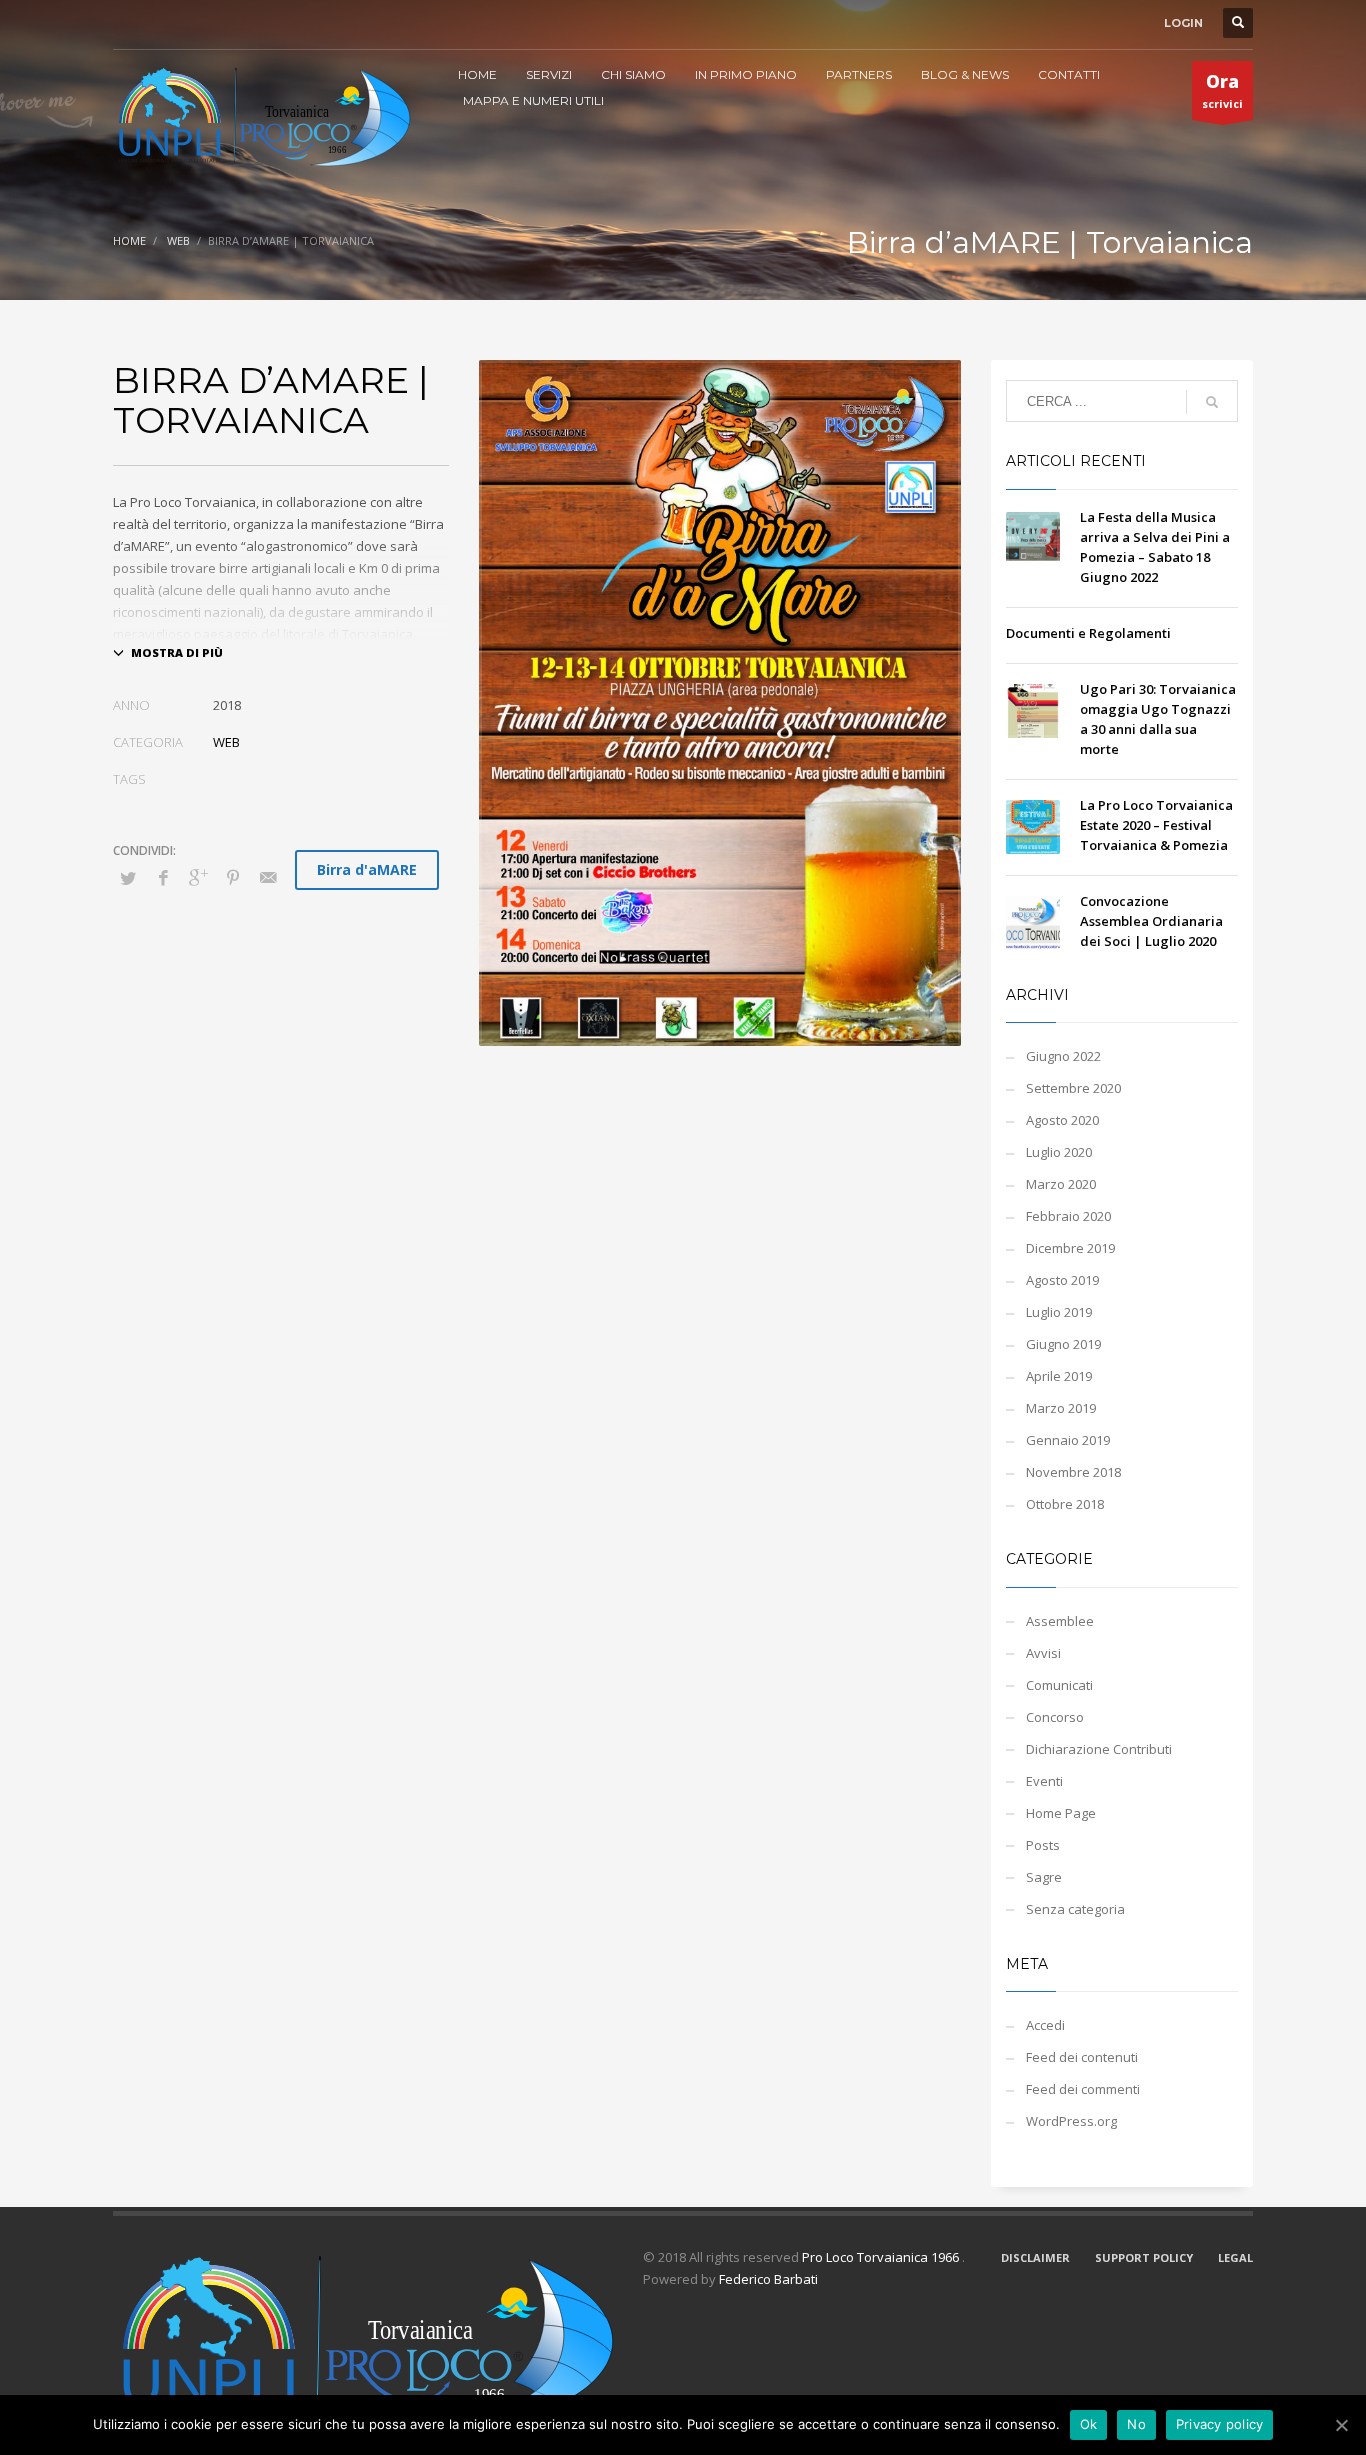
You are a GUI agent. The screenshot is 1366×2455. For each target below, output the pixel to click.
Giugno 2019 (1063, 1344)
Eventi (1044, 1781)
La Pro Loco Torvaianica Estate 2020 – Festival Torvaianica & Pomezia (1156, 825)
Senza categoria (1075, 1909)
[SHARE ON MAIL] (268, 877)
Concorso (1055, 1717)
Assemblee (1060, 1621)
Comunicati (1059, 1685)
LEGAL (1235, 2257)
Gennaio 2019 (1068, 1440)
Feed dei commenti (1083, 2089)
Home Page (1061, 1813)
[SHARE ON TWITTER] (128, 878)
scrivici (1222, 90)
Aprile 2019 (1059, 1376)
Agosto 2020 (1062, 1120)
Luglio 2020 (1059, 1152)
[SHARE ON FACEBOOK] (163, 877)
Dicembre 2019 (1070, 1248)
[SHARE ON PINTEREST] (233, 877)
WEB (178, 240)
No (1136, 2424)
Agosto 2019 (1062, 1280)
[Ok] (1341, 2425)
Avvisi (1043, 1653)
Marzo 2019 (1061, 1408)
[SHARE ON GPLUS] (198, 877)
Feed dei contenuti (1082, 2057)
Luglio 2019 (1059, 1312)
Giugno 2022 (1063, 1056)
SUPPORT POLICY (1144, 2257)
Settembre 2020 (1073, 1088)
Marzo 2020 (1061, 1184)
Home (129, 240)
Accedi (1045, 2025)
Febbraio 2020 (1068, 1216)
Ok (1089, 2424)
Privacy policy (1220, 2424)
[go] (1212, 402)
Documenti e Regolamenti (1088, 633)
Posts (1043, 1845)
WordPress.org (1071, 2121)
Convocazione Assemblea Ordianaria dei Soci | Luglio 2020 (1151, 921)
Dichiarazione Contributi (1099, 1749)
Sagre (1044, 1877)
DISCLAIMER (1035, 2257)
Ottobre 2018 (1065, 1504)
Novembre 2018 (1073, 1472)
